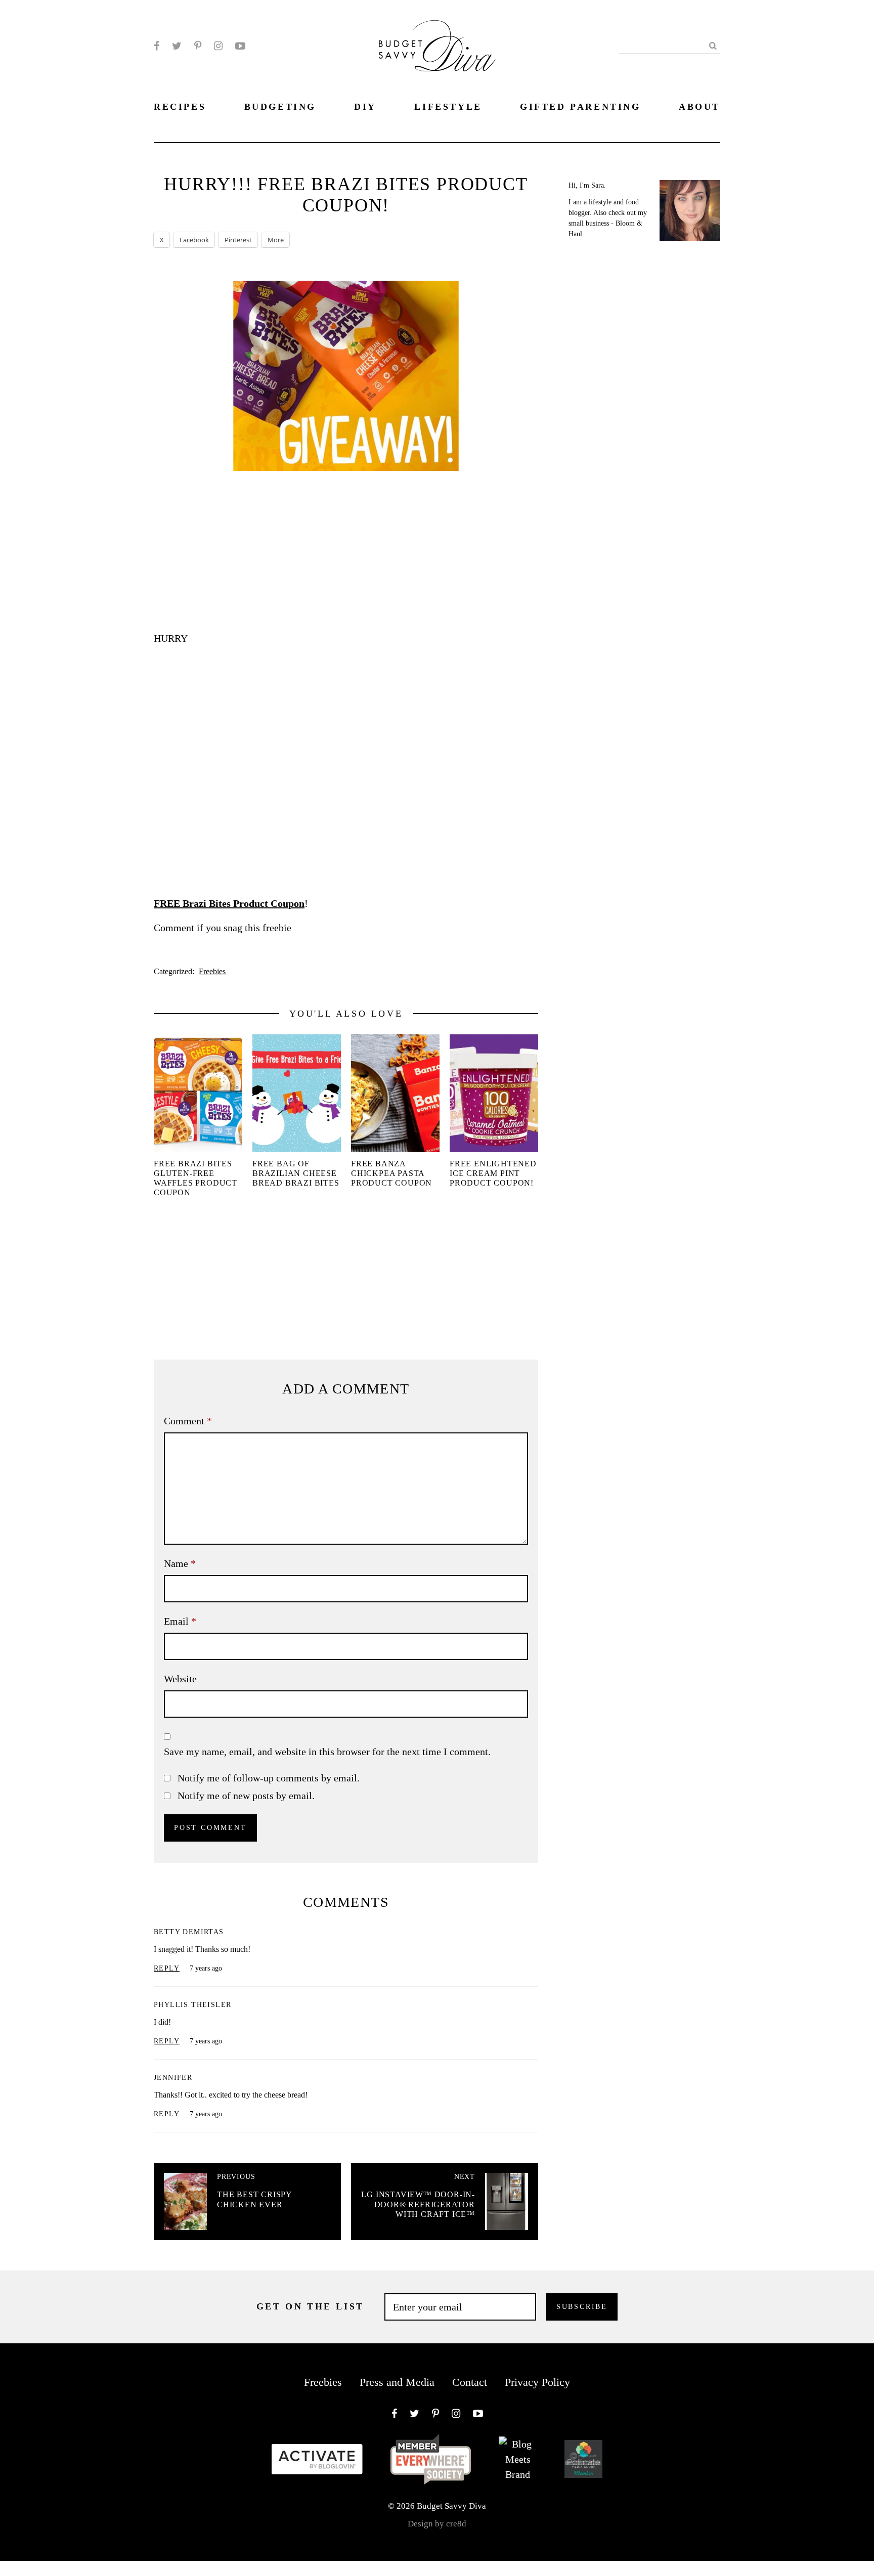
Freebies (212, 971)
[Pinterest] (198, 46)
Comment (188, 1421)
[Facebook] (157, 46)
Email (180, 1621)
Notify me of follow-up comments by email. (269, 1778)
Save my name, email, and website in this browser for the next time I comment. (327, 1752)
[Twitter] (177, 46)
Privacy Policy (537, 2382)
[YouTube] (240, 46)
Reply (167, 1968)
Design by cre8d (437, 2524)
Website (180, 1679)
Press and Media (397, 2382)
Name (180, 1563)
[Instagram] (218, 46)
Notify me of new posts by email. (246, 1796)
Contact (470, 2382)
